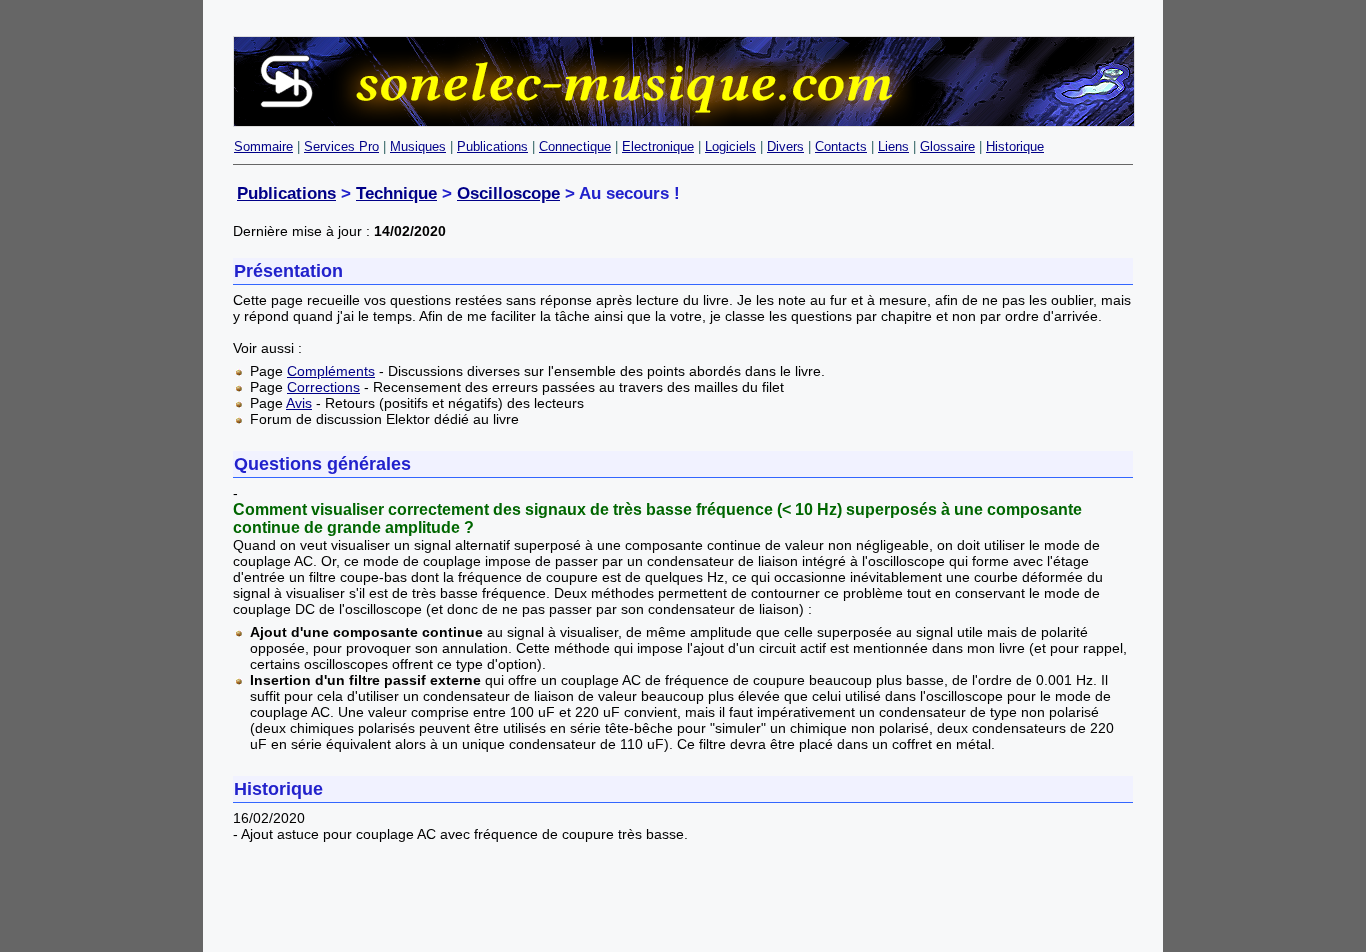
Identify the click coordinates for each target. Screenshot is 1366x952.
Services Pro (341, 146)
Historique (1015, 146)
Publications (492, 146)
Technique (396, 193)
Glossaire (947, 146)
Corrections (323, 387)
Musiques (418, 146)
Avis (299, 403)
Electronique (658, 146)
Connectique (575, 146)
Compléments (331, 371)
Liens (893, 146)
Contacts (841, 146)
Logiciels (730, 146)
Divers (785, 146)
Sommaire (263, 146)
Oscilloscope (508, 193)
